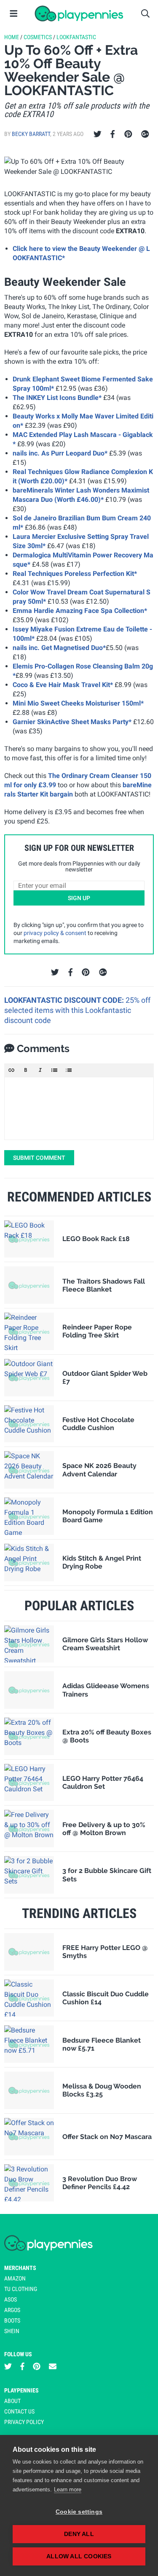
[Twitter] (98, 134)
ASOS (11, 2299)
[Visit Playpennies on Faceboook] (22, 2366)
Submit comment (39, 1158)
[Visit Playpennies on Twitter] (8, 2366)
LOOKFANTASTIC (76, 37)
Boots (12, 2320)
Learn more (68, 2489)
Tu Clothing (21, 2289)
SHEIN (12, 2331)
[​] (79, 1108)
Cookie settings (79, 2512)
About (12, 2401)
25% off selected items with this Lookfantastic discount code (77, 1010)
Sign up (79, 898)
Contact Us (19, 2411)
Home (12, 37)
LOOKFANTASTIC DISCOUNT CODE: (65, 1000)
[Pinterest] (128, 134)
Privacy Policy (24, 2422)
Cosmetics (38, 37)
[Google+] (145, 134)
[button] (11, 1070)
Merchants (20, 2268)
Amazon (15, 2278)
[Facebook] (112, 134)
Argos (12, 2310)
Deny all (79, 2534)
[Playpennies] (79, 13)
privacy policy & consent (55, 933)
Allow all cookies (79, 2556)
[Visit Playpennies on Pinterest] (37, 2366)
